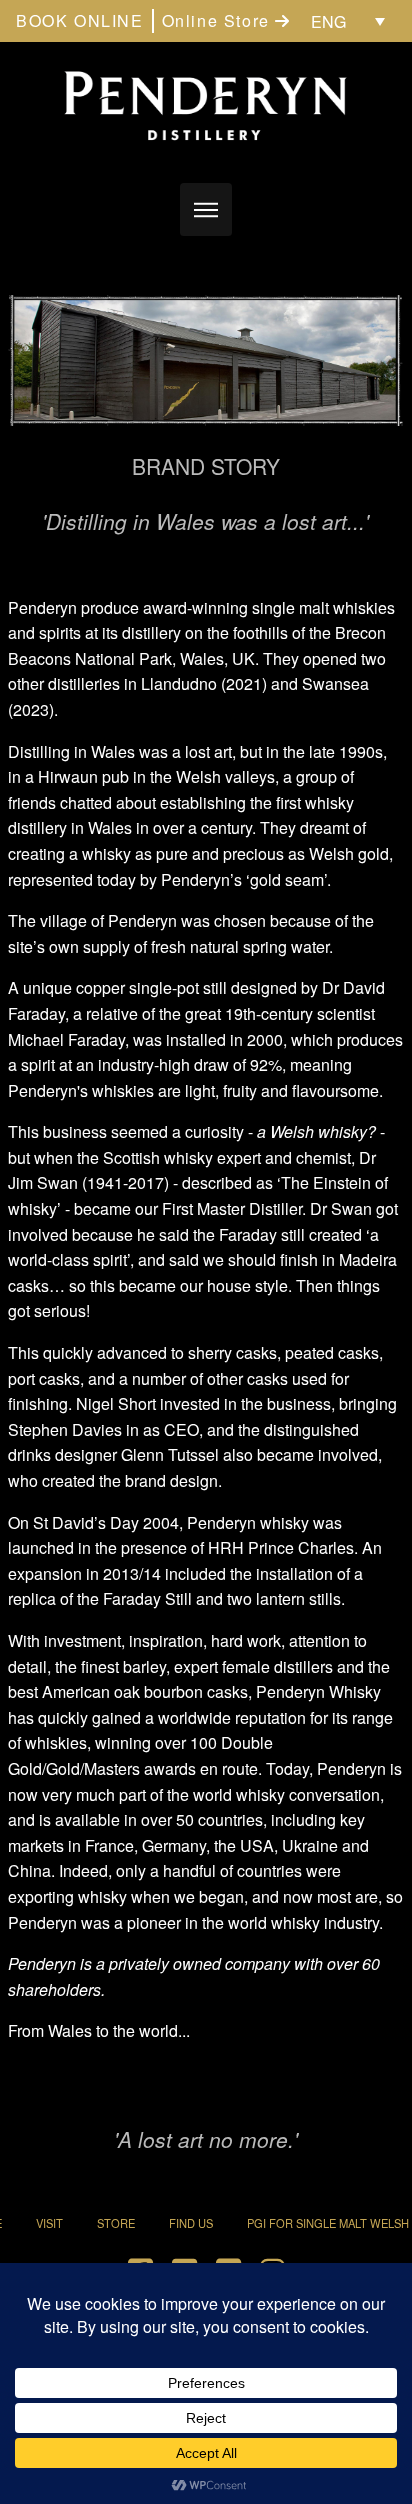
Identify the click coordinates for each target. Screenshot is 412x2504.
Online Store (219, 20)
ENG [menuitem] (328, 21)
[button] (206, 209)
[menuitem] (348, 21)
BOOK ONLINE (80, 20)
